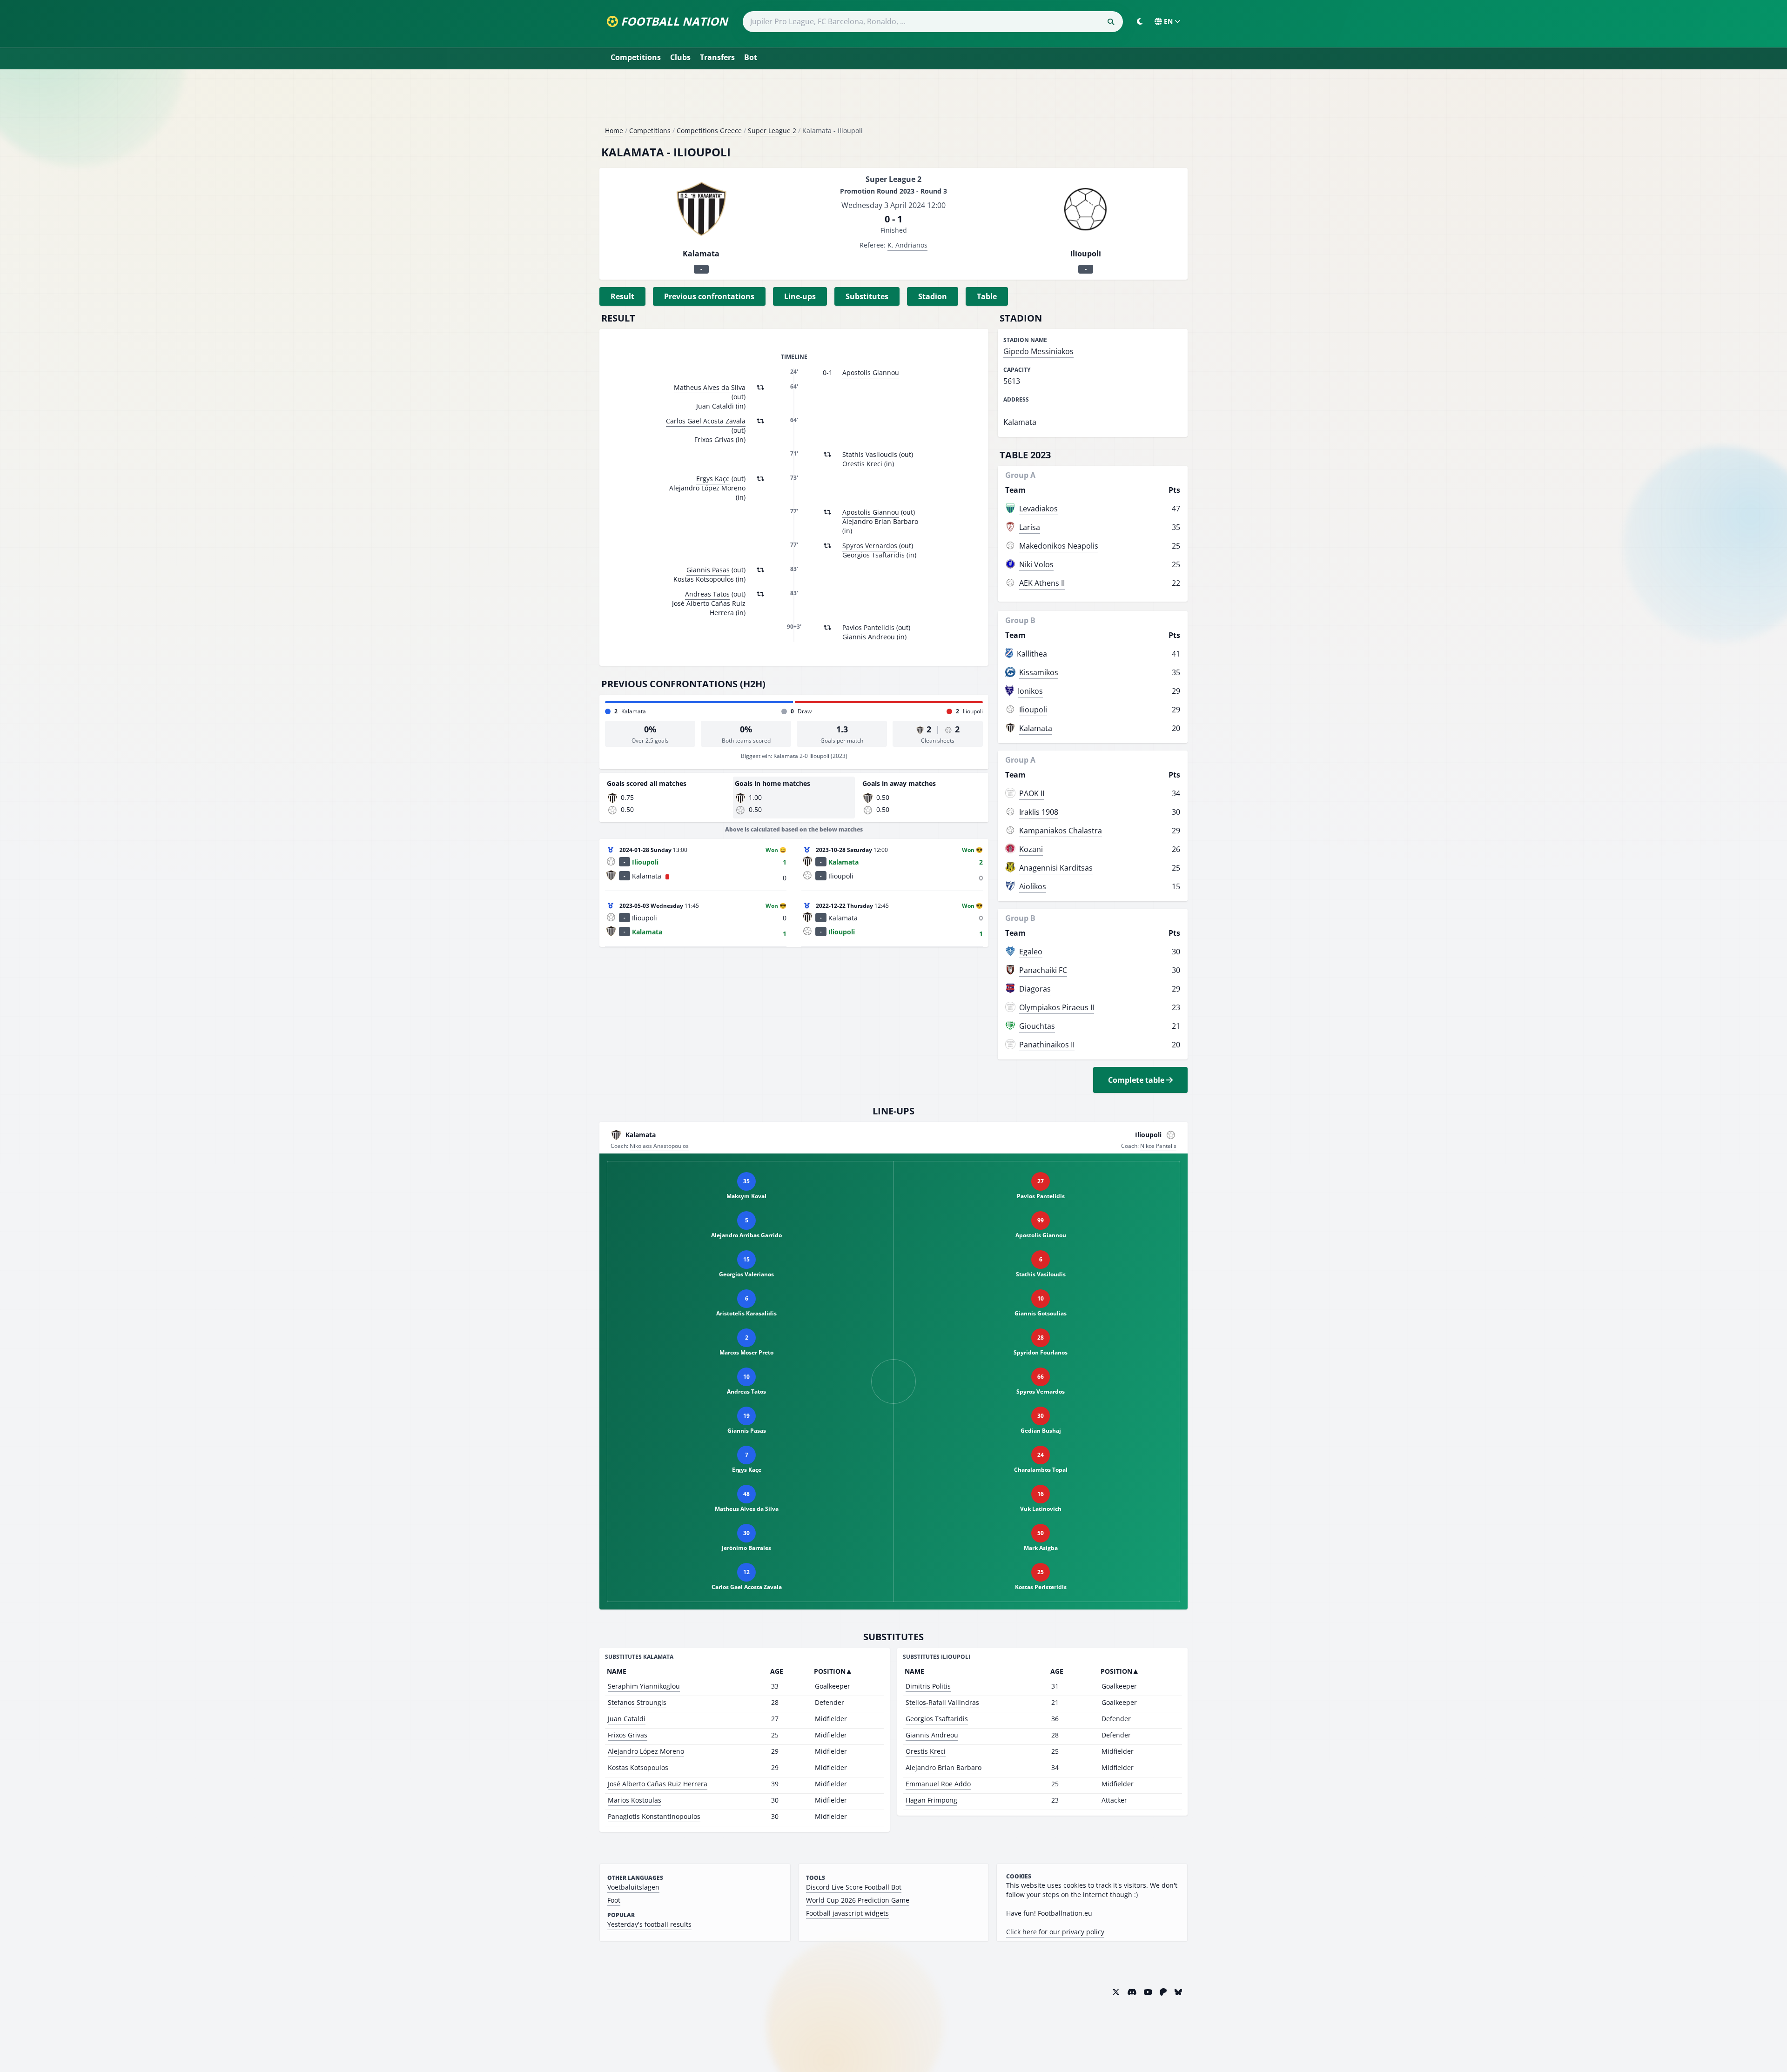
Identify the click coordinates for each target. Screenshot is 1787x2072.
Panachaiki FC (1043, 970)
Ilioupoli (1033, 710)
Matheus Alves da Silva (710, 387)
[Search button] (1111, 22)
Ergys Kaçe (713, 479)
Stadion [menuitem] (933, 296)
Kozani (1031, 849)
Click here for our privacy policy (1055, 1932)
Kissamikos (1039, 672)
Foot (614, 1900)
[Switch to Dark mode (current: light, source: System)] (1140, 21)
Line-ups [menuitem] (800, 296)
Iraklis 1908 (1039, 812)
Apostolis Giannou (871, 372)
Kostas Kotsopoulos (638, 1767)
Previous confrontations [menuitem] (709, 296)
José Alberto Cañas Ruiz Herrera (658, 1784)
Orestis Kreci (926, 1751)
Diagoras (1035, 989)
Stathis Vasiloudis (870, 454)
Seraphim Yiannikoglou (644, 1686)
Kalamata (1036, 728)
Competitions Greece (709, 131)
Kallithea (1032, 654)
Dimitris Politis (928, 1686)
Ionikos (1030, 691)
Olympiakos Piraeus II (1057, 1007)
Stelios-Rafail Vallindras (942, 1702)
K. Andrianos (907, 245)
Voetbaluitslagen (633, 1887)
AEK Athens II (1042, 583)
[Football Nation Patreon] (1163, 1992)
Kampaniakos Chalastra (1061, 831)
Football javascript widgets (847, 1913)
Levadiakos (1038, 509)
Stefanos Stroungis (637, 1702)
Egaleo (1031, 952)
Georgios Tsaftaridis (937, 1719)
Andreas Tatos (707, 594)
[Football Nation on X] (1116, 1992)
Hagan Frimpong (931, 1800)
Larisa (1030, 527)
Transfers (717, 57)
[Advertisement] (893, 101)
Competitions (636, 57)
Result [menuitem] (622, 296)
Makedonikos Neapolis (1059, 546)
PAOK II (1032, 793)
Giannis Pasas (708, 570)
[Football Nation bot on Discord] (1132, 1992)
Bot (751, 57)
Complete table (1137, 1080)
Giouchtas (1037, 1026)
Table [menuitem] (987, 296)
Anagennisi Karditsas (1056, 868)
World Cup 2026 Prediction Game (858, 1900)
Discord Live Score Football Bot (854, 1887)
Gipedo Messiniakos (1038, 351)
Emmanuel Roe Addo (938, 1784)
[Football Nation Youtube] (1148, 1992)
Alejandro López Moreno (646, 1751)
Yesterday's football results (649, 1924)
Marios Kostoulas (635, 1800)
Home (614, 131)
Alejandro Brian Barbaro (944, 1767)
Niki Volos (1036, 564)
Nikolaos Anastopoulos (659, 1146)
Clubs (680, 57)
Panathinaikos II (1047, 1045)
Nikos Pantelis (1158, 1146)
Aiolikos (1033, 886)
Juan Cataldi (627, 1719)
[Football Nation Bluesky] (1178, 1992)
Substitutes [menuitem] (867, 296)
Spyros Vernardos (870, 546)
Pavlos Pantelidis (868, 627)
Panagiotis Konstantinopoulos (654, 1816)
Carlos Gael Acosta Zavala (706, 421)
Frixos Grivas (628, 1735)
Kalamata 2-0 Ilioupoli (801, 756)
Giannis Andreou (932, 1735)
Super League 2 (772, 131)
